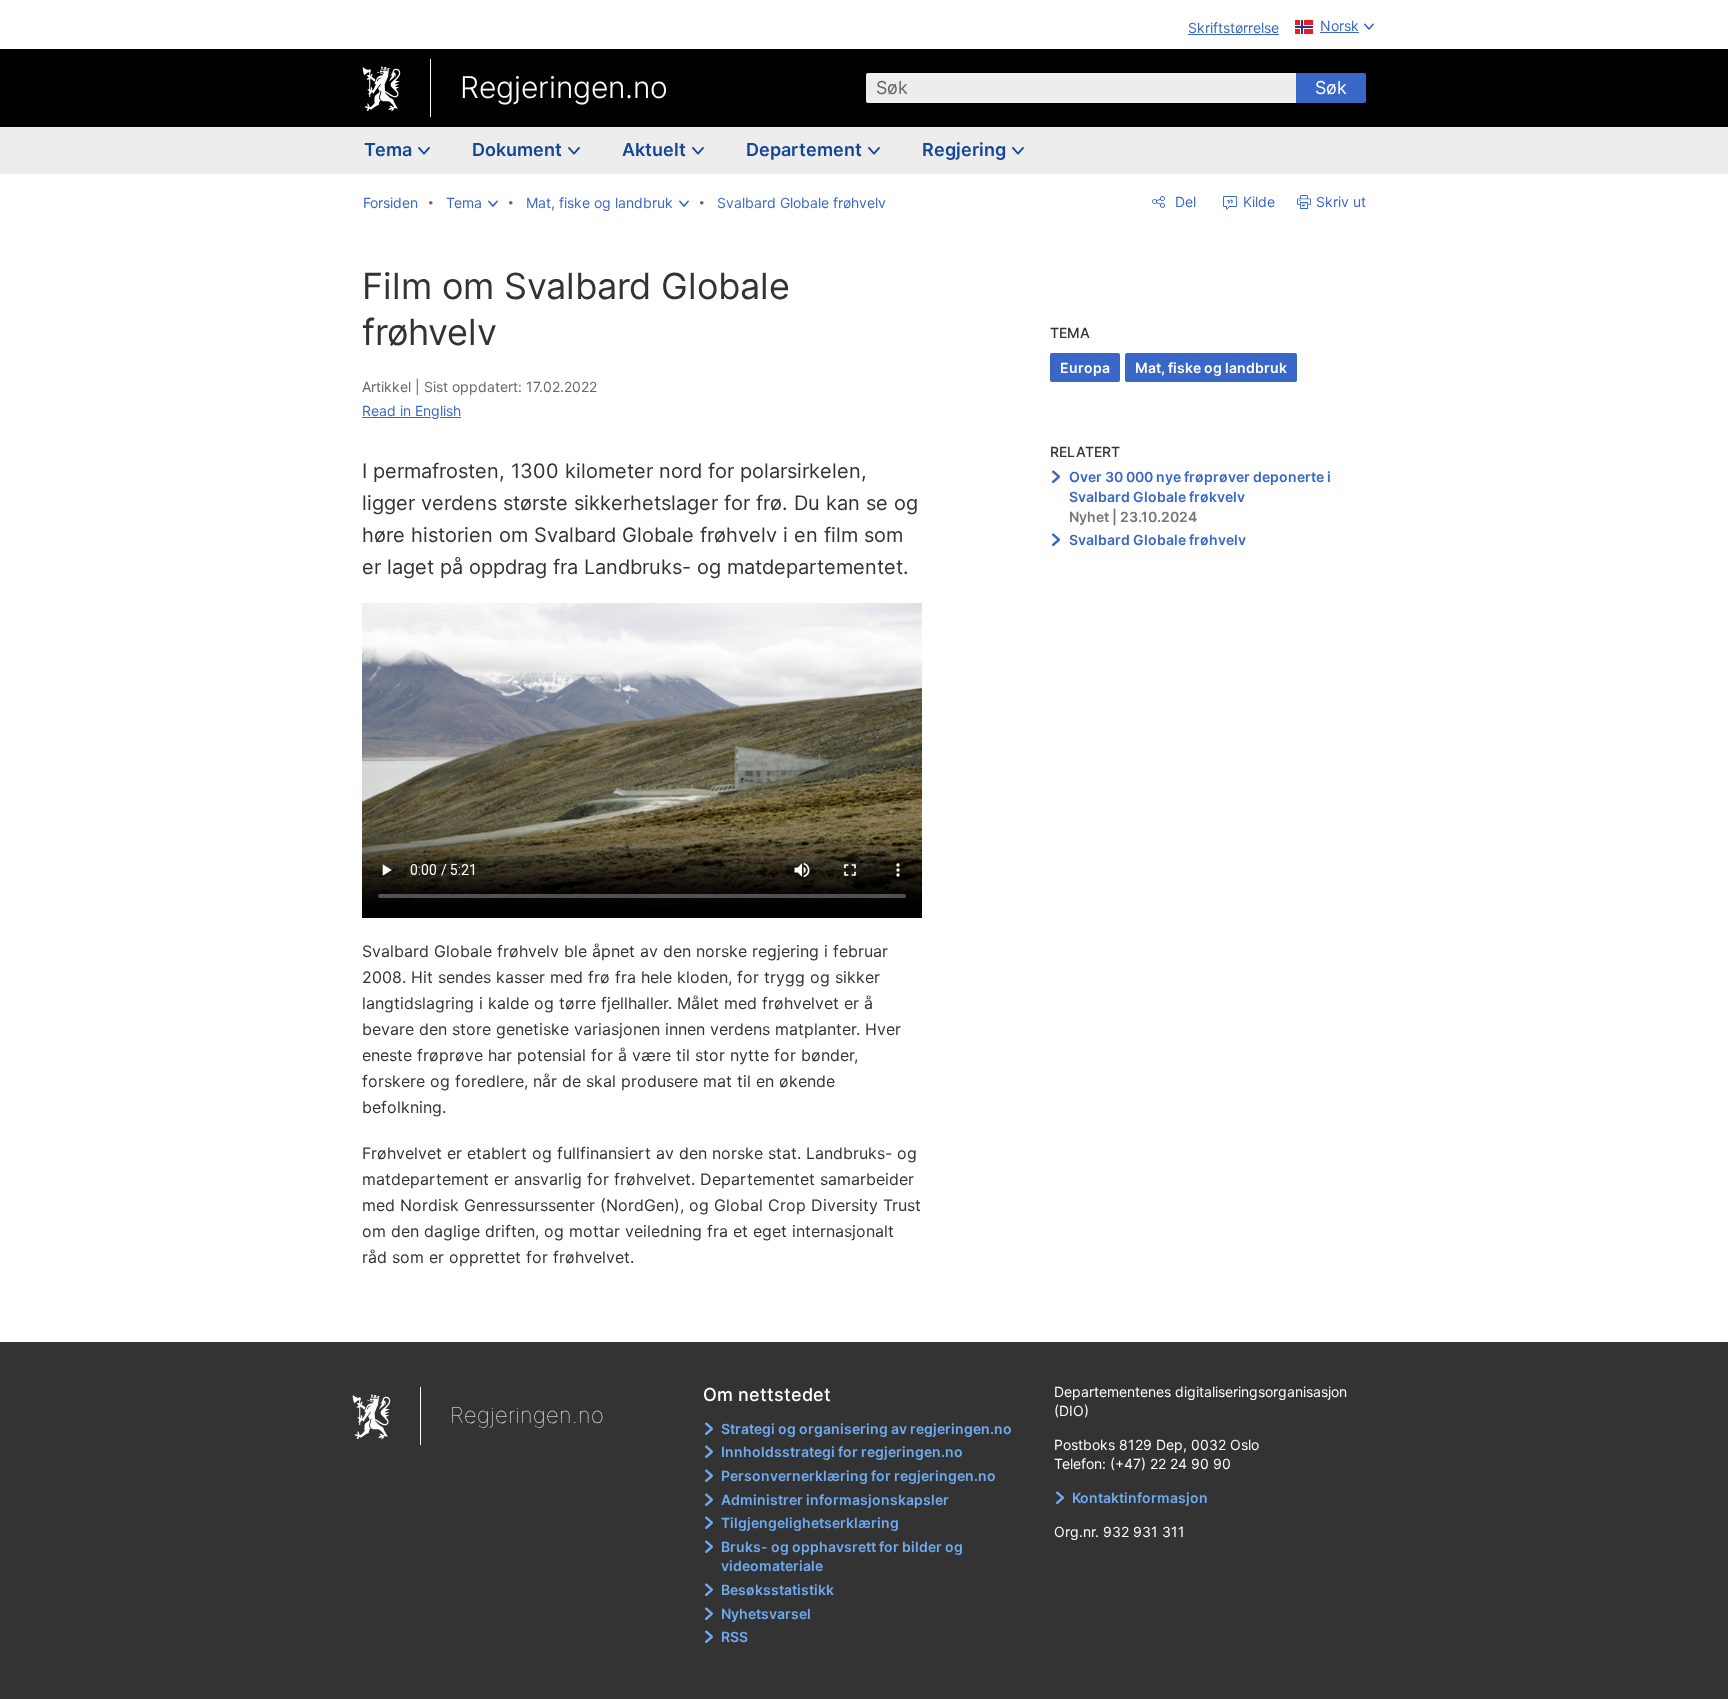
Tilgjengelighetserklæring (810, 1522)
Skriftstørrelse (1233, 27)
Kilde (1257, 201)
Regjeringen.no (564, 87)
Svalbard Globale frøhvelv (1157, 539)
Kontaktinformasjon (1140, 1497)
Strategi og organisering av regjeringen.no (866, 1428)
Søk (1331, 87)
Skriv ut (1341, 201)
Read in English (411, 410)
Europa (1085, 367)
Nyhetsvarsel (766, 1613)
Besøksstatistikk (777, 1589)
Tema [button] (390, 149)
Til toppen (652, 1312)
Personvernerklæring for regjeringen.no (858, 1475)
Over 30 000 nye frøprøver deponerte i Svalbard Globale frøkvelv (1200, 486)
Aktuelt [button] (656, 149)
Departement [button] (806, 149)
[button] (472, 203)
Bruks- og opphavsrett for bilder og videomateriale (842, 1556)
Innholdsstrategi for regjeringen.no (842, 1451)
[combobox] (1081, 88)
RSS (734, 1636)
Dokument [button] (519, 149)
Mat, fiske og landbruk (1211, 367)
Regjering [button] (966, 149)
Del (1183, 201)
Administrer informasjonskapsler (835, 1499)
